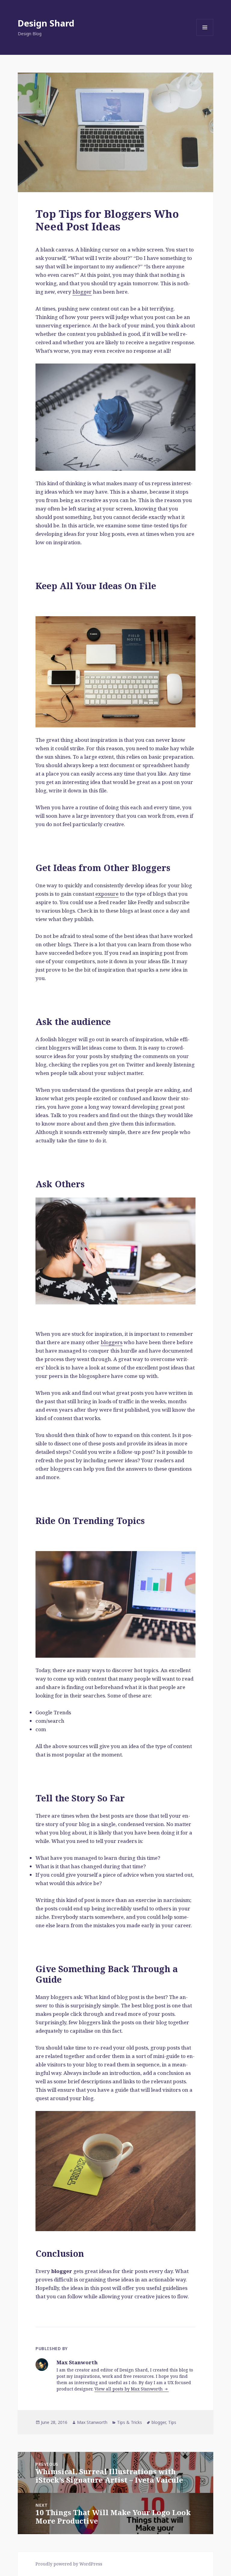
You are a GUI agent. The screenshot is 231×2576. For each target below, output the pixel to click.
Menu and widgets (205, 36)
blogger (82, 292)
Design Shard (46, 23)
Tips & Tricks (129, 2422)
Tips (172, 2422)
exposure (107, 894)
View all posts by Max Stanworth (129, 2389)
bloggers (112, 1342)
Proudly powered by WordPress (69, 2564)
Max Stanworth (92, 2422)
